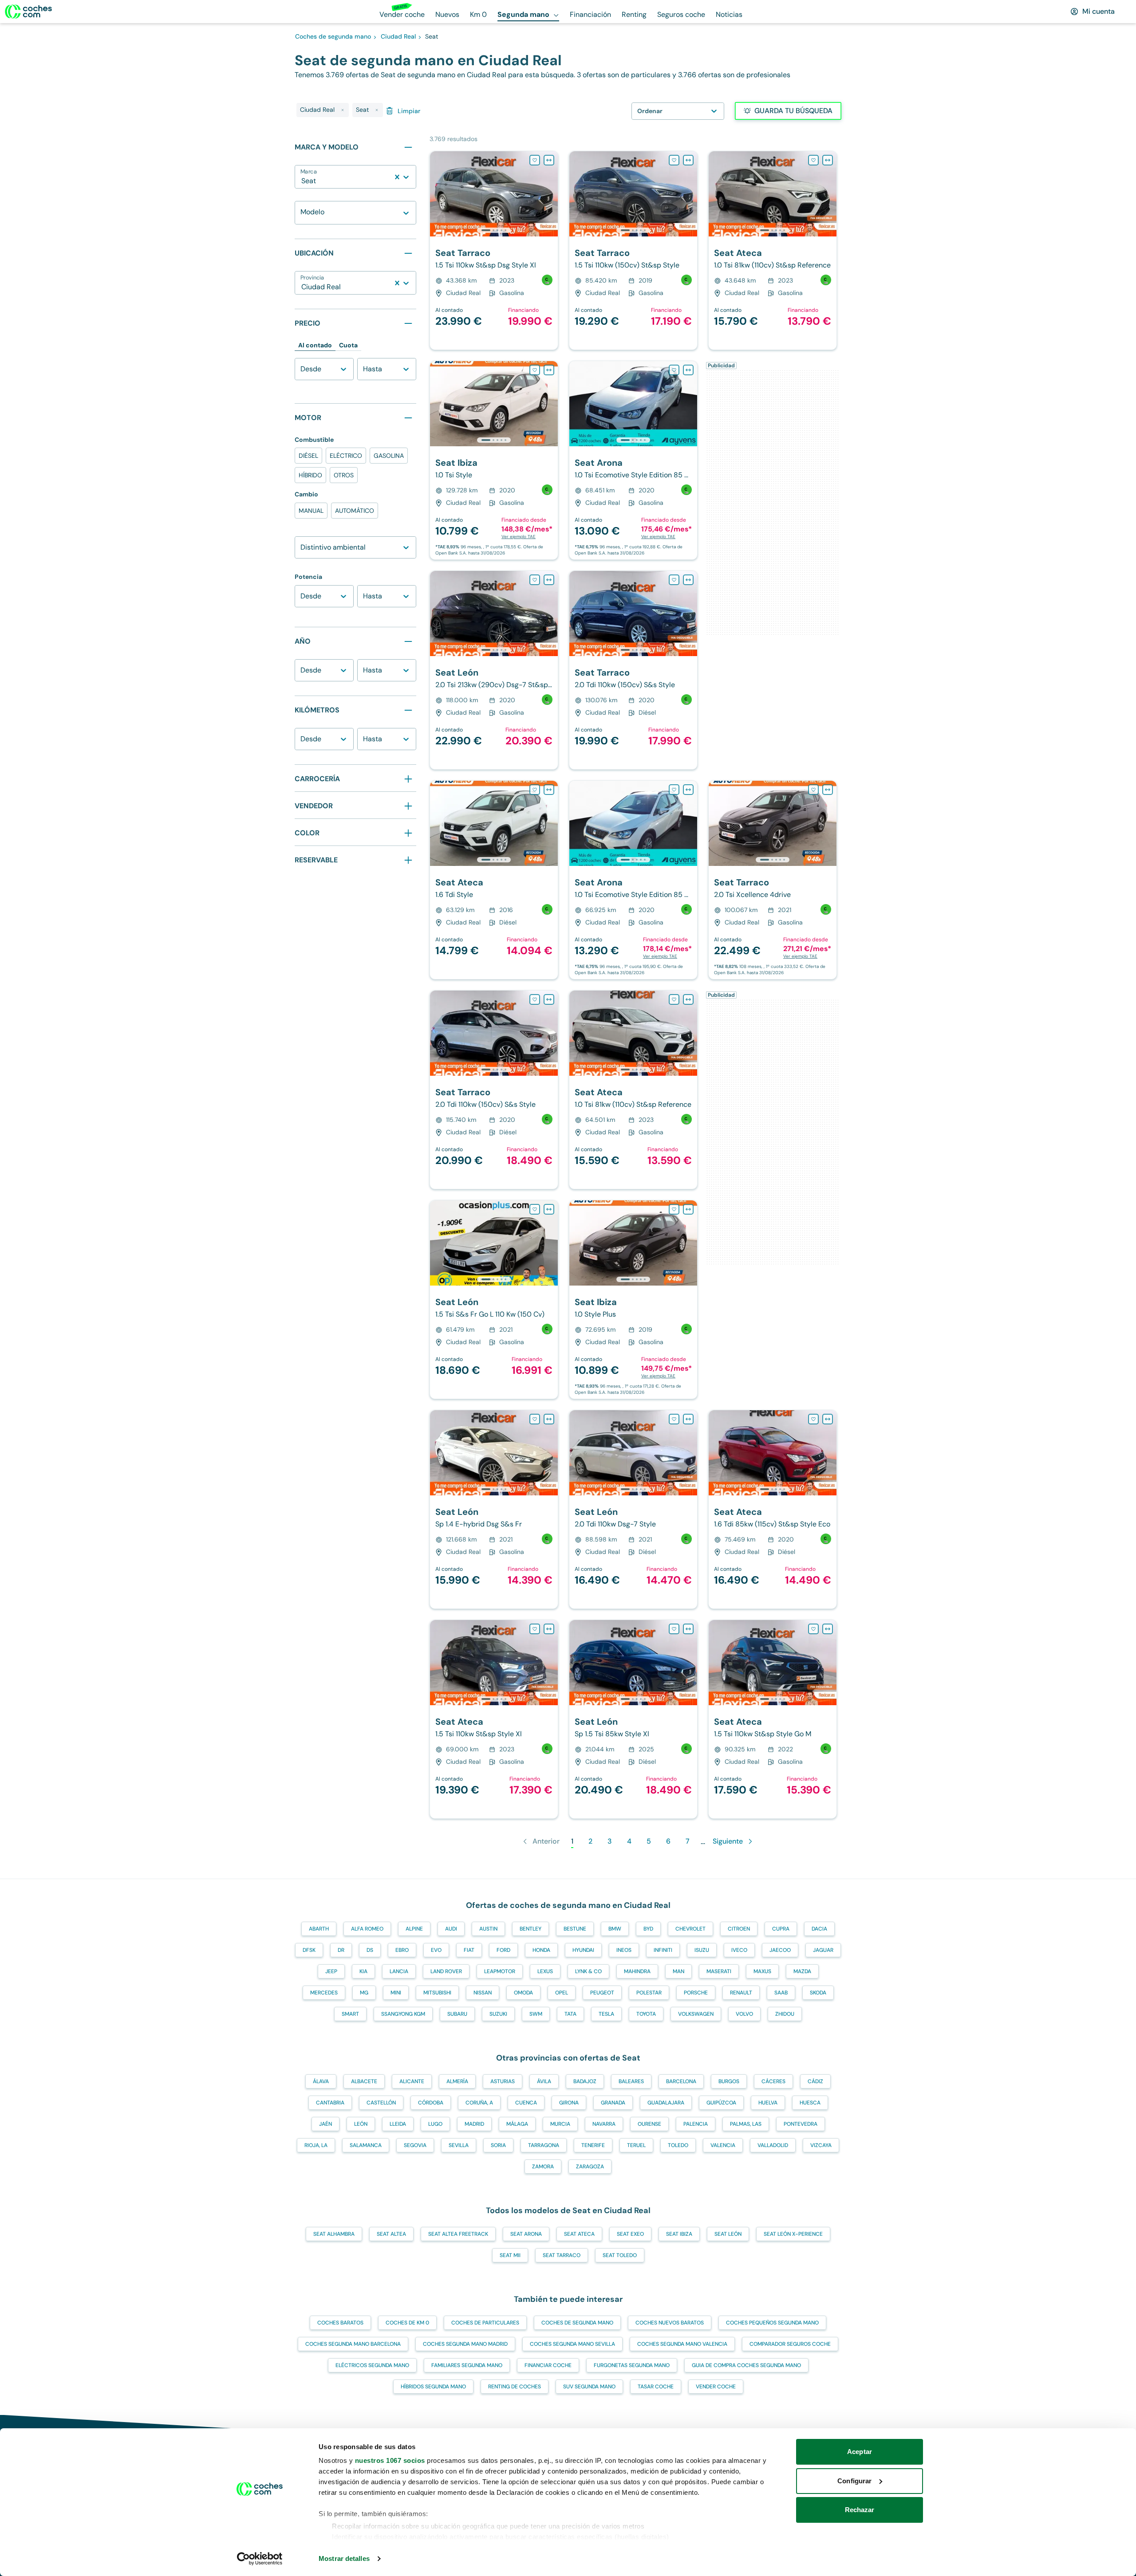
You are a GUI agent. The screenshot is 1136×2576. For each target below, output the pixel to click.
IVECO (739, 1950)
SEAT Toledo (620, 2255)
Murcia (560, 2124)
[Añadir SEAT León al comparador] (549, 580)
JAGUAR (823, 1950)
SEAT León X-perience (793, 2234)
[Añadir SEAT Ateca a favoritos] (813, 160)
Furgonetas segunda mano (632, 2365)
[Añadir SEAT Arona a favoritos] (674, 370)
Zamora (543, 2167)
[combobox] (302, 181)
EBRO (402, 1950)
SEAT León (728, 2234)
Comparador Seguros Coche (790, 2344)
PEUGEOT (602, 1993)
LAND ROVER (446, 1971)
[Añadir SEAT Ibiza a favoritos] (535, 370)
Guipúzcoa (721, 2103)
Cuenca (526, 2103)
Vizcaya (821, 2145)
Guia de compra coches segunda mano (746, 2365)
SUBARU (457, 2014)
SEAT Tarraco (562, 2255)
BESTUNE (575, 1929)
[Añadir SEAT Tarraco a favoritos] (535, 160)
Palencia (696, 2124)
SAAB (781, 1993)
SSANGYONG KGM (403, 2014)
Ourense (649, 2124)
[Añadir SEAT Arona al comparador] (688, 370)
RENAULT (741, 1993)
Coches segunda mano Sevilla (572, 2344)
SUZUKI (498, 2014)
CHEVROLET (690, 1929)
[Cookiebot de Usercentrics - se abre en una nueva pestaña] (260, 2559)
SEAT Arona (526, 2234)
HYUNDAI (583, 1950)
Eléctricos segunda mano (372, 2365)
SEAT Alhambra (334, 2234)
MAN (678, 1971)
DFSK (309, 1950)
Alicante (412, 2081)
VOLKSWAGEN (696, 2014)
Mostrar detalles (344, 2558)
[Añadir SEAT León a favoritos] (535, 580)
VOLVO (744, 2014)
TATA (570, 2014)
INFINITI (663, 1950)
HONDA (541, 1950)
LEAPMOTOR (500, 1971)
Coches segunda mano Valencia (682, 2344)
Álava (321, 2081)
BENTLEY (531, 1929)
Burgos (729, 2081)
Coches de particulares (485, 2323)
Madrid (474, 2124)
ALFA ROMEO (367, 1929)
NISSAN (483, 1993)
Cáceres (773, 2081)
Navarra (604, 2124)
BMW (615, 1929)
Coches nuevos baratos (670, 2323)
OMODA (523, 1993)
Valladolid (773, 2145)
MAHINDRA (637, 1971)
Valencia (723, 2145)
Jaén (325, 2124)
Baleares (631, 2081)
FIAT (469, 1950)
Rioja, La (316, 2145)
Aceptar (860, 2452)
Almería (457, 2081)
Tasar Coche (656, 2387)
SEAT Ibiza (679, 2234)
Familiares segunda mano (467, 2365)
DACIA (819, 1929)
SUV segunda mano (589, 2387)
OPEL (562, 1993)
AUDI (451, 1929)
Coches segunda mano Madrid (465, 2344)
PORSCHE (696, 1993)
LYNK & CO (588, 1971)
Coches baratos (340, 2323)
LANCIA (399, 1971)
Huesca (810, 2103)
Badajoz (585, 2081)
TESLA (606, 2014)
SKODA (818, 1993)
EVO (436, 1950)
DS (370, 1950)
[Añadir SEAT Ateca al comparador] (828, 160)
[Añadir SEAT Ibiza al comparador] (549, 370)
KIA (363, 1971)
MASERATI (719, 1971)
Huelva (768, 2103)
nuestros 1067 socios (390, 2460)
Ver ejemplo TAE (519, 537)
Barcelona (681, 2081)
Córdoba (431, 2103)
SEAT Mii (510, 2255)
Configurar (854, 2481)
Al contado (315, 345)
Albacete (364, 2081)
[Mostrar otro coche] (493, 230)
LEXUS (545, 1971)
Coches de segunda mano (577, 2323)
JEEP (331, 1971)
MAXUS (762, 1971)
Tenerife (593, 2145)
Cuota (348, 345)
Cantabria (330, 2103)
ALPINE (414, 1929)
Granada (613, 2103)
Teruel (636, 2145)
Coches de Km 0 (407, 2323)
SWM (536, 2014)
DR (341, 1950)
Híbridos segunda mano (433, 2387)
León (361, 2124)
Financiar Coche (548, 2365)
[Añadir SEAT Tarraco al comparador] (549, 160)
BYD (648, 1929)
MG (364, 1993)
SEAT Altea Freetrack (458, 2234)
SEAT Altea (391, 2234)
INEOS (624, 1950)
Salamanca (366, 2145)
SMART (350, 2014)
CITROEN (739, 1929)
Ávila (544, 2081)
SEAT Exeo (630, 2234)
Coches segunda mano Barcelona (353, 2344)
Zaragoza (590, 2167)
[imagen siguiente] (551, 194)
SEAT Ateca (579, 2234)
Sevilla (459, 2145)
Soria (498, 2145)
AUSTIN (488, 1929)
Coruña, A (479, 2103)
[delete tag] (343, 110)
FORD (503, 1950)
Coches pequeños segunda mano (772, 2323)
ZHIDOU (785, 2014)
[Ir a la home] (28, 12)
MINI (396, 1993)
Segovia (415, 2145)
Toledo (678, 2145)
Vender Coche (716, 2387)
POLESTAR (649, 1993)
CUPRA (781, 1929)
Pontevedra (801, 2124)
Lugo (435, 2124)
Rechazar (860, 2510)
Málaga (517, 2124)
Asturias (503, 2081)
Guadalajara (666, 2103)
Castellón (381, 2103)
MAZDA (802, 1971)
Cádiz (815, 2081)
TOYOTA (646, 2014)
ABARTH (319, 1929)
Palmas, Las (746, 2124)
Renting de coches (515, 2387)
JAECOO (780, 1950)
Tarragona (544, 2145)
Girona (569, 2103)
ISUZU (702, 1950)
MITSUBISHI (437, 1993)
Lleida (398, 2124)
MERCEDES (324, 1993)
